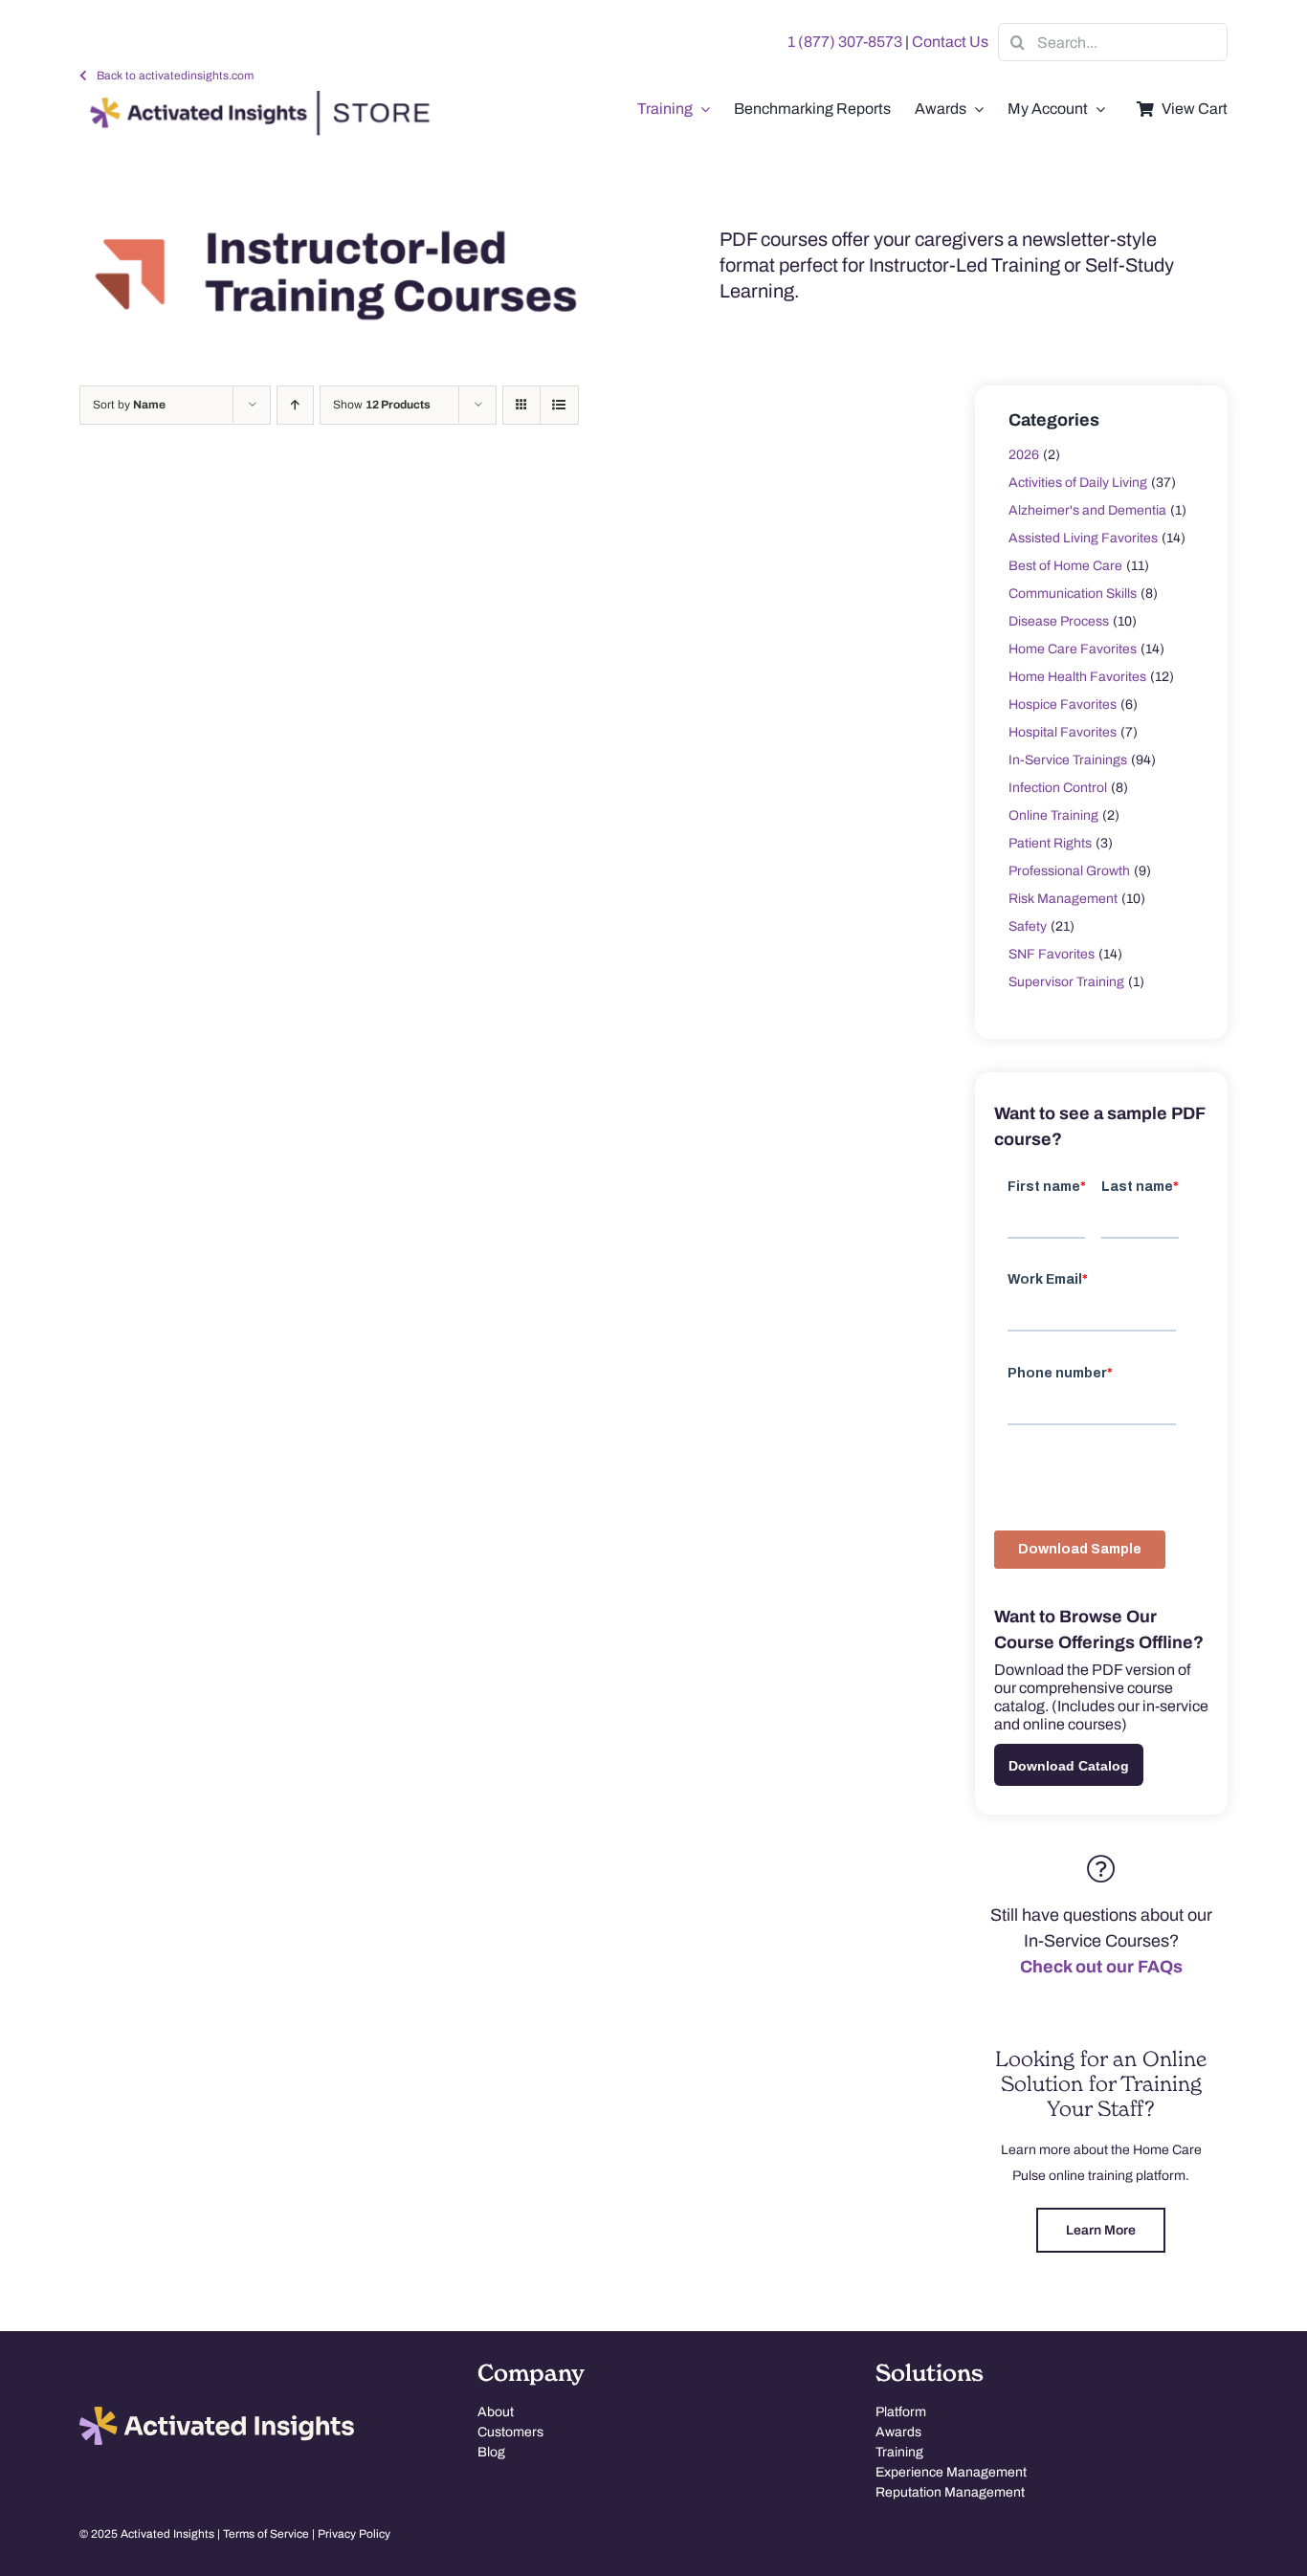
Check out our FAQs (1101, 1967)
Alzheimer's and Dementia (1087, 510)
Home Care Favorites (1073, 649)
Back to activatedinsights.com (175, 76)
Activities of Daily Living (1078, 483)
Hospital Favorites (1063, 732)
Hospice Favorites (1063, 705)
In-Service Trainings (1068, 760)
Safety (1028, 926)
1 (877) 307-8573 (845, 42)
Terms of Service (266, 2534)
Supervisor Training (1066, 982)
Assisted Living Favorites (1083, 538)
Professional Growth (1069, 871)
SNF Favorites (1052, 954)
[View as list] (559, 405)
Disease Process (1059, 621)
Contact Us (950, 42)
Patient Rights (1050, 843)
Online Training (1053, 815)
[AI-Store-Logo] (255, 99)
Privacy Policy (354, 2534)
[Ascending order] (295, 405)
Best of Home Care (1065, 566)
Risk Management (1063, 899)
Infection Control (1058, 788)
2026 (1024, 455)
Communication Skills (1073, 594)
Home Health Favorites (1077, 677)
